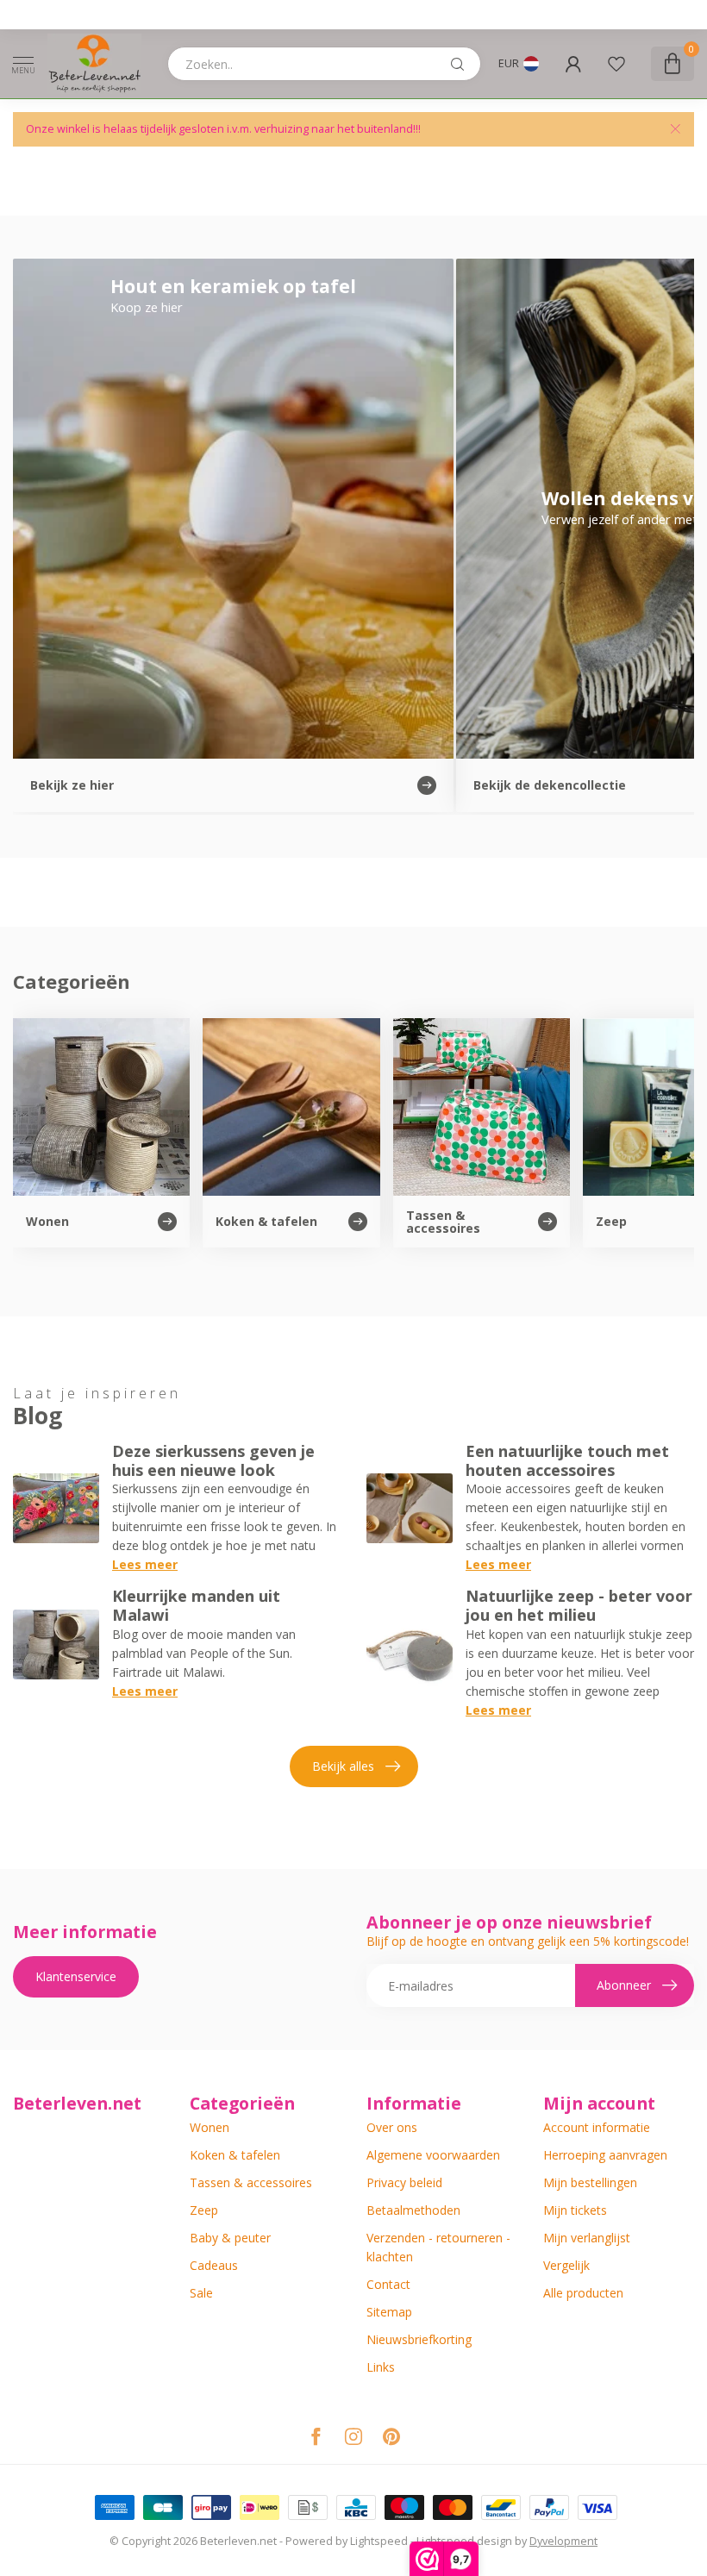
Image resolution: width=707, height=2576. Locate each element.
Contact (388, 2284)
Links (381, 2367)
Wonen (210, 2127)
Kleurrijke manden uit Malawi (196, 1605)
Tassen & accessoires (251, 2182)
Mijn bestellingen (590, 2182)
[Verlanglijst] (616, 64)
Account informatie (597, 2127)
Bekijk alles (343, 1766)
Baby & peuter (230, 2238)
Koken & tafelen (235, 2155)
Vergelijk (566, 2265)
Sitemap (389, 2312)
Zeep (204, 2210)
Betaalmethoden (413, 2210)
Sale (201, 2293)
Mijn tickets (575, 2210)
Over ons (392, 2127)
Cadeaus (214, 2265)
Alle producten (583, 2293)
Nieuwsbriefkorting (419, 2339)
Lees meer (145, 1564)
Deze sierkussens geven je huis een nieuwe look (213, 1460)
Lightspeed (379, 2541)
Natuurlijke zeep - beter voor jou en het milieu (579, 1605)
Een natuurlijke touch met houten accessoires (567, 1460)
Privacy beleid (404, 2182)
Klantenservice (76, 1976)
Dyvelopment (563, 2541)
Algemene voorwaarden (433, 2155)
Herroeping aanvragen (605, 2155)
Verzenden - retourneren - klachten (438, 2247)
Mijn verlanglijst (587, 2238)
